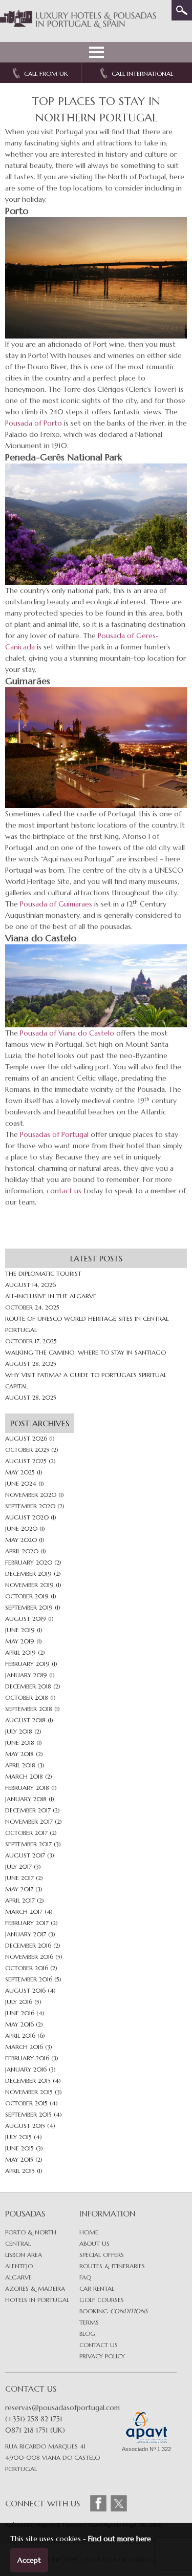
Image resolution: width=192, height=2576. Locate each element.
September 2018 (29, 1709)
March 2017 (24, 1912)
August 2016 (25, 1990)
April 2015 (20, 2171)
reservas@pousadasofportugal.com (62, 2408)
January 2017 (26, 1934)
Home (89, 2232)
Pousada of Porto (34, 423)
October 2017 (26, 1833)
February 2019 (27, 1664)
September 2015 (28, 2114)
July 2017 (18, 1866)
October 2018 (27, 1697)
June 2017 (19, 1878)
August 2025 (26, 1461)
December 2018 (28, 1686)
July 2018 (19, 1731)
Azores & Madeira (35, 2288)
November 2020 (31, 1495)
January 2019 (26, 1675)
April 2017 (20, 1900)
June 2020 (21, 1528)
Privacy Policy (102, 2356)
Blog (87, 2334)
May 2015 (19, 2159)
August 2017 (25, 1855)
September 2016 (29, 1979)
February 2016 (27, 2058)
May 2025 (20, 1472)
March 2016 (24, 2047)
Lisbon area (24, 2255)
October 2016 (27, 1968)
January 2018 (26, 1799)
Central (18, 2243)
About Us (94, 2243)
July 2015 (18, 2137)
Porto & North (31, 2232)
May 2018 (19, 1754)
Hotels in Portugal (37, 2300)
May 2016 (19, 2024)
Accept (29, 2560)
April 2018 (20, 1765)
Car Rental (97, 2288)
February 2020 (29, 1562)
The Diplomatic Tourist (43, 1273)
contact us (64, 1191)
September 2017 (28, 1844)
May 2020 (21, 1540)
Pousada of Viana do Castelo (67, 1033)
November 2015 (29, 2092)
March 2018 (24, 1776)
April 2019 (20, 1652)
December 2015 (28, 2081)
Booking (113, 2311)
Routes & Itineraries (112, 2266)
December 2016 (28, 1945)
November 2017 (29, 1821)
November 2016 (29, 1957)
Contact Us (99, 2345)
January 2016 (26, 2069)
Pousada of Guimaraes (56, 904)
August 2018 (25, 1720)
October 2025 (27, 1450)
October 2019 (27, 1596)
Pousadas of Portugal (54, 1134)
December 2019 (28, 1574)
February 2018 (27, 1788)
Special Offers (102, 2255)
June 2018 (20, 1743)
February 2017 (27, 1923)
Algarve (18, 2277)
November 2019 (29, 1585)
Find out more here (120, 2539)
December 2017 (28, 1810)
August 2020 (27, 1517)
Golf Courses (102, 2300)
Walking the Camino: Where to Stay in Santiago (86, 1352)
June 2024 (21, 1483)
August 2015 (25, 2126)
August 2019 (26, 1619)
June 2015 (19, 2148)
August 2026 (26, 1438)
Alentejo (19, 2266)
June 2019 (20, 1630)
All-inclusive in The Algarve (51, 1296)
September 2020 (30, 1506)
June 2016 (20, 2013)
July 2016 (19, 2002)
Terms (89, 2322)
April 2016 (20, 2035)
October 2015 (26, 2103)
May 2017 (19, 1889)
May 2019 (20, 1641)
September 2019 (29, 1607)
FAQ (85, 2277)
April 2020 (22, 1551)
